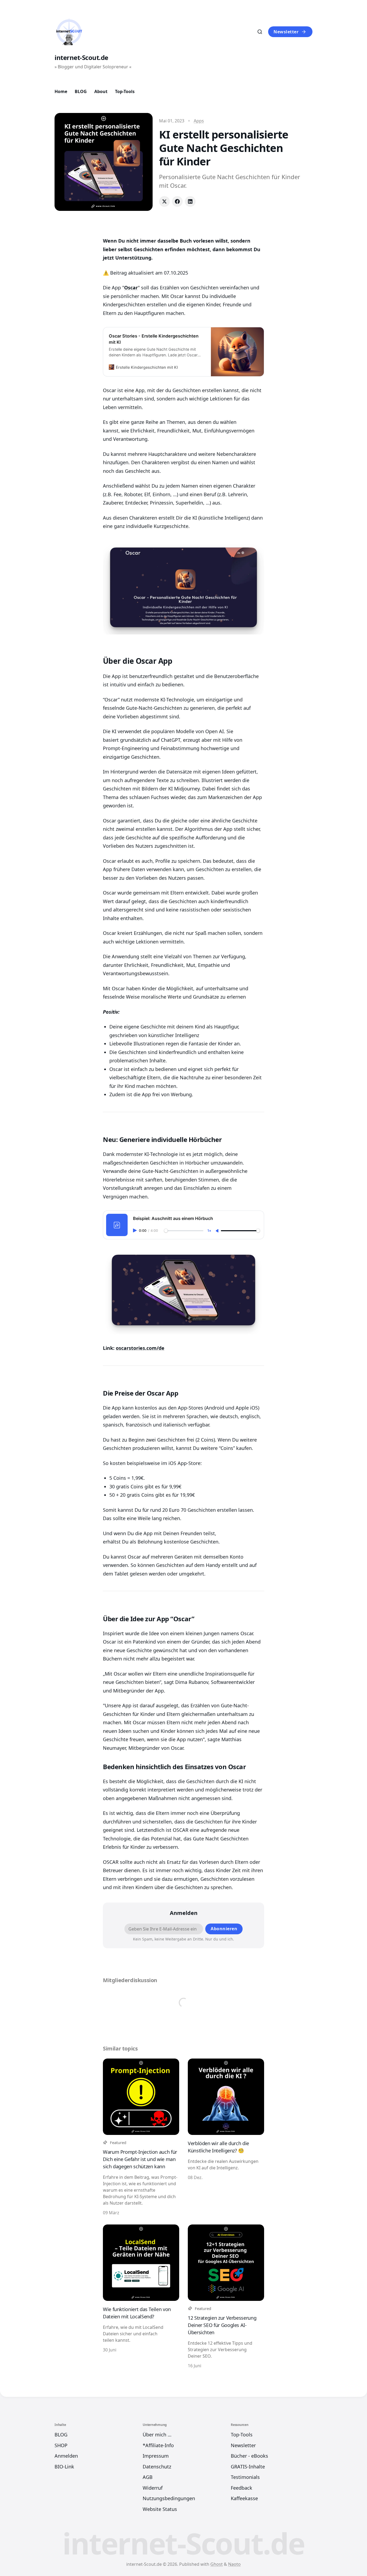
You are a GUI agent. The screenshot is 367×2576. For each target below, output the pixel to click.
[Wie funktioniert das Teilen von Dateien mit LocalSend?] (141, 2297)
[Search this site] (260, 32)
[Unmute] (218, 1231)
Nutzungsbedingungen (169, 2498)
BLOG (81, 91)
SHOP (61, 2445)
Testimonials (245, 2477)
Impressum (156, 2456)
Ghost (217, 2564)
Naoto (234, 2564)
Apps (199, 121)
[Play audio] (135, 1230)
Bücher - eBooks (249, 2456)
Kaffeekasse (244, 2498)
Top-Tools (125, 91)
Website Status (160, 2509)
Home (61, 91)
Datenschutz (157, 2467)
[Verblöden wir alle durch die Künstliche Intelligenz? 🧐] (226, 2137)
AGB (148, 2477)
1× (209, 1231)
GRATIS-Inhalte (248, 2467)
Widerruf (153, 2488)
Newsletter (286, 32)
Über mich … (157, 2435)
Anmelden (66, 2456)
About (101, 91)
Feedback (242, 2488)
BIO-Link (64, 2467)
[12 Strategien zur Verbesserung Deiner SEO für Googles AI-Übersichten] (226, 2297)
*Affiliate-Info (158, 2445)
